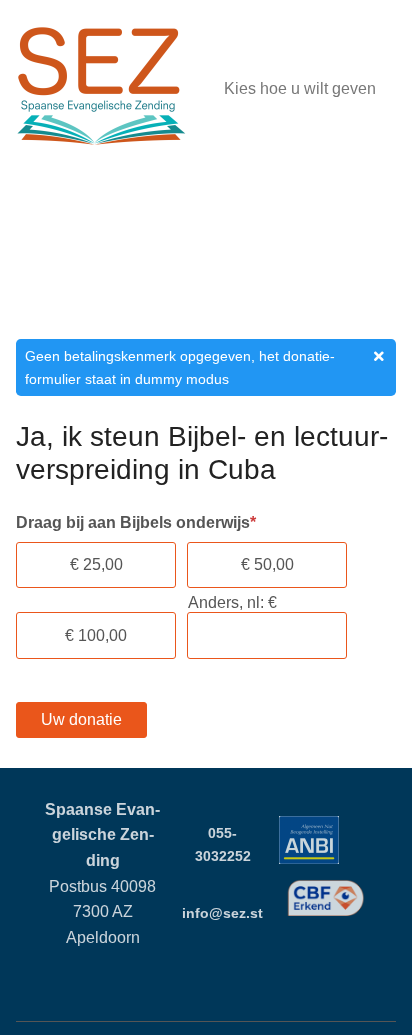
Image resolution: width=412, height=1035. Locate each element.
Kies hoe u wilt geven (300, 88)
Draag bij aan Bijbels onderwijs (136, 522)
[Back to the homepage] (101, 89)
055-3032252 (223, 844)
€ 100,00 (96, 635)
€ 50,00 (267, 564)
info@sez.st (222, 913)
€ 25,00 (96, 564)
